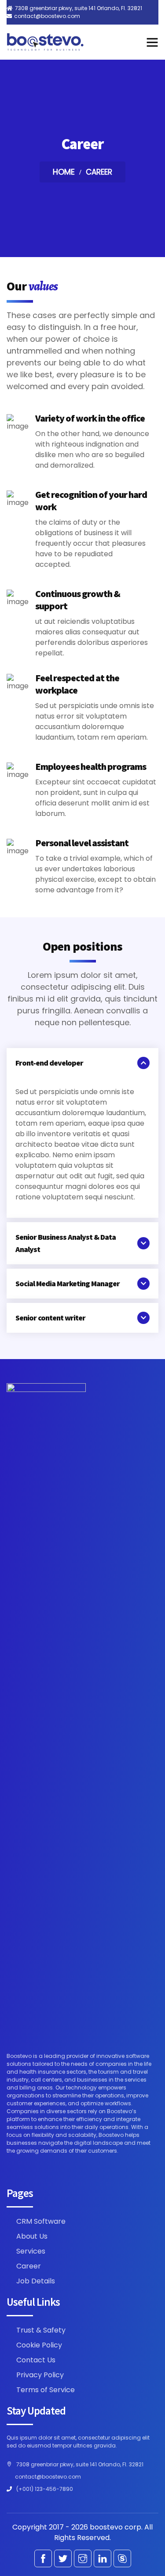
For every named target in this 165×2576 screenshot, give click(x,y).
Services (31, 2251)
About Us (32, 2236)
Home (64, 172)
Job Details (36, 2281)
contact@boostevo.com (47, 16)
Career (29, 2266)
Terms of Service (46, 2390)
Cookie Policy (39, 2345)
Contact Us (36, 2360)
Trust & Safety (41, 2330)
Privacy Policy (40, 2375)
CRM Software (41, 2221)
